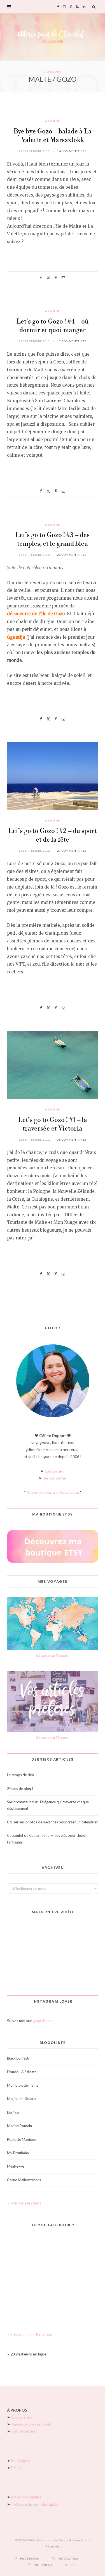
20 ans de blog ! (20, 1789)
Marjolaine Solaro (21, 2099)
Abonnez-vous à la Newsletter (53, 1492)
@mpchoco (42, 2021)
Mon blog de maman (24, 2085)
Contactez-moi (24, 2431)
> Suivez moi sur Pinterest (30, 2334)
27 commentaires (72, 851)
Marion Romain (19, 2126)
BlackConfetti (18, 2058)
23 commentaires (72, 555)
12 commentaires (72, 341)
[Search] (94, 7)
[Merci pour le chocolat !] (53, 37)
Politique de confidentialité (35, 2504)
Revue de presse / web (31, 2424)
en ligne (28, 2354)
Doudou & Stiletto (22, 2072)
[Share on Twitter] (48, 278)
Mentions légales (26, 2497)
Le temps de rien (20, 1775)
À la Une (53, 121)
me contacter (55, 1478)
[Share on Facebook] (41, 278)
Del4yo (13, 2112)
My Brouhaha (18, 2153)
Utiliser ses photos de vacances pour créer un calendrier (52, 1822)
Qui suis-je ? (22, 2417)
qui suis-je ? (55, 1471)
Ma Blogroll (21, 2461)
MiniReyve (16, 2166)
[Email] (63, 278)
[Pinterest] (56, 278)
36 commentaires (72, 1139)
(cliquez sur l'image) (53, 1655)
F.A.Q (16, 2468)
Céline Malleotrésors (24, 2180)
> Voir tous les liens (24, 2203)
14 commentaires (72, 151)
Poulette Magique (22, 2139)
